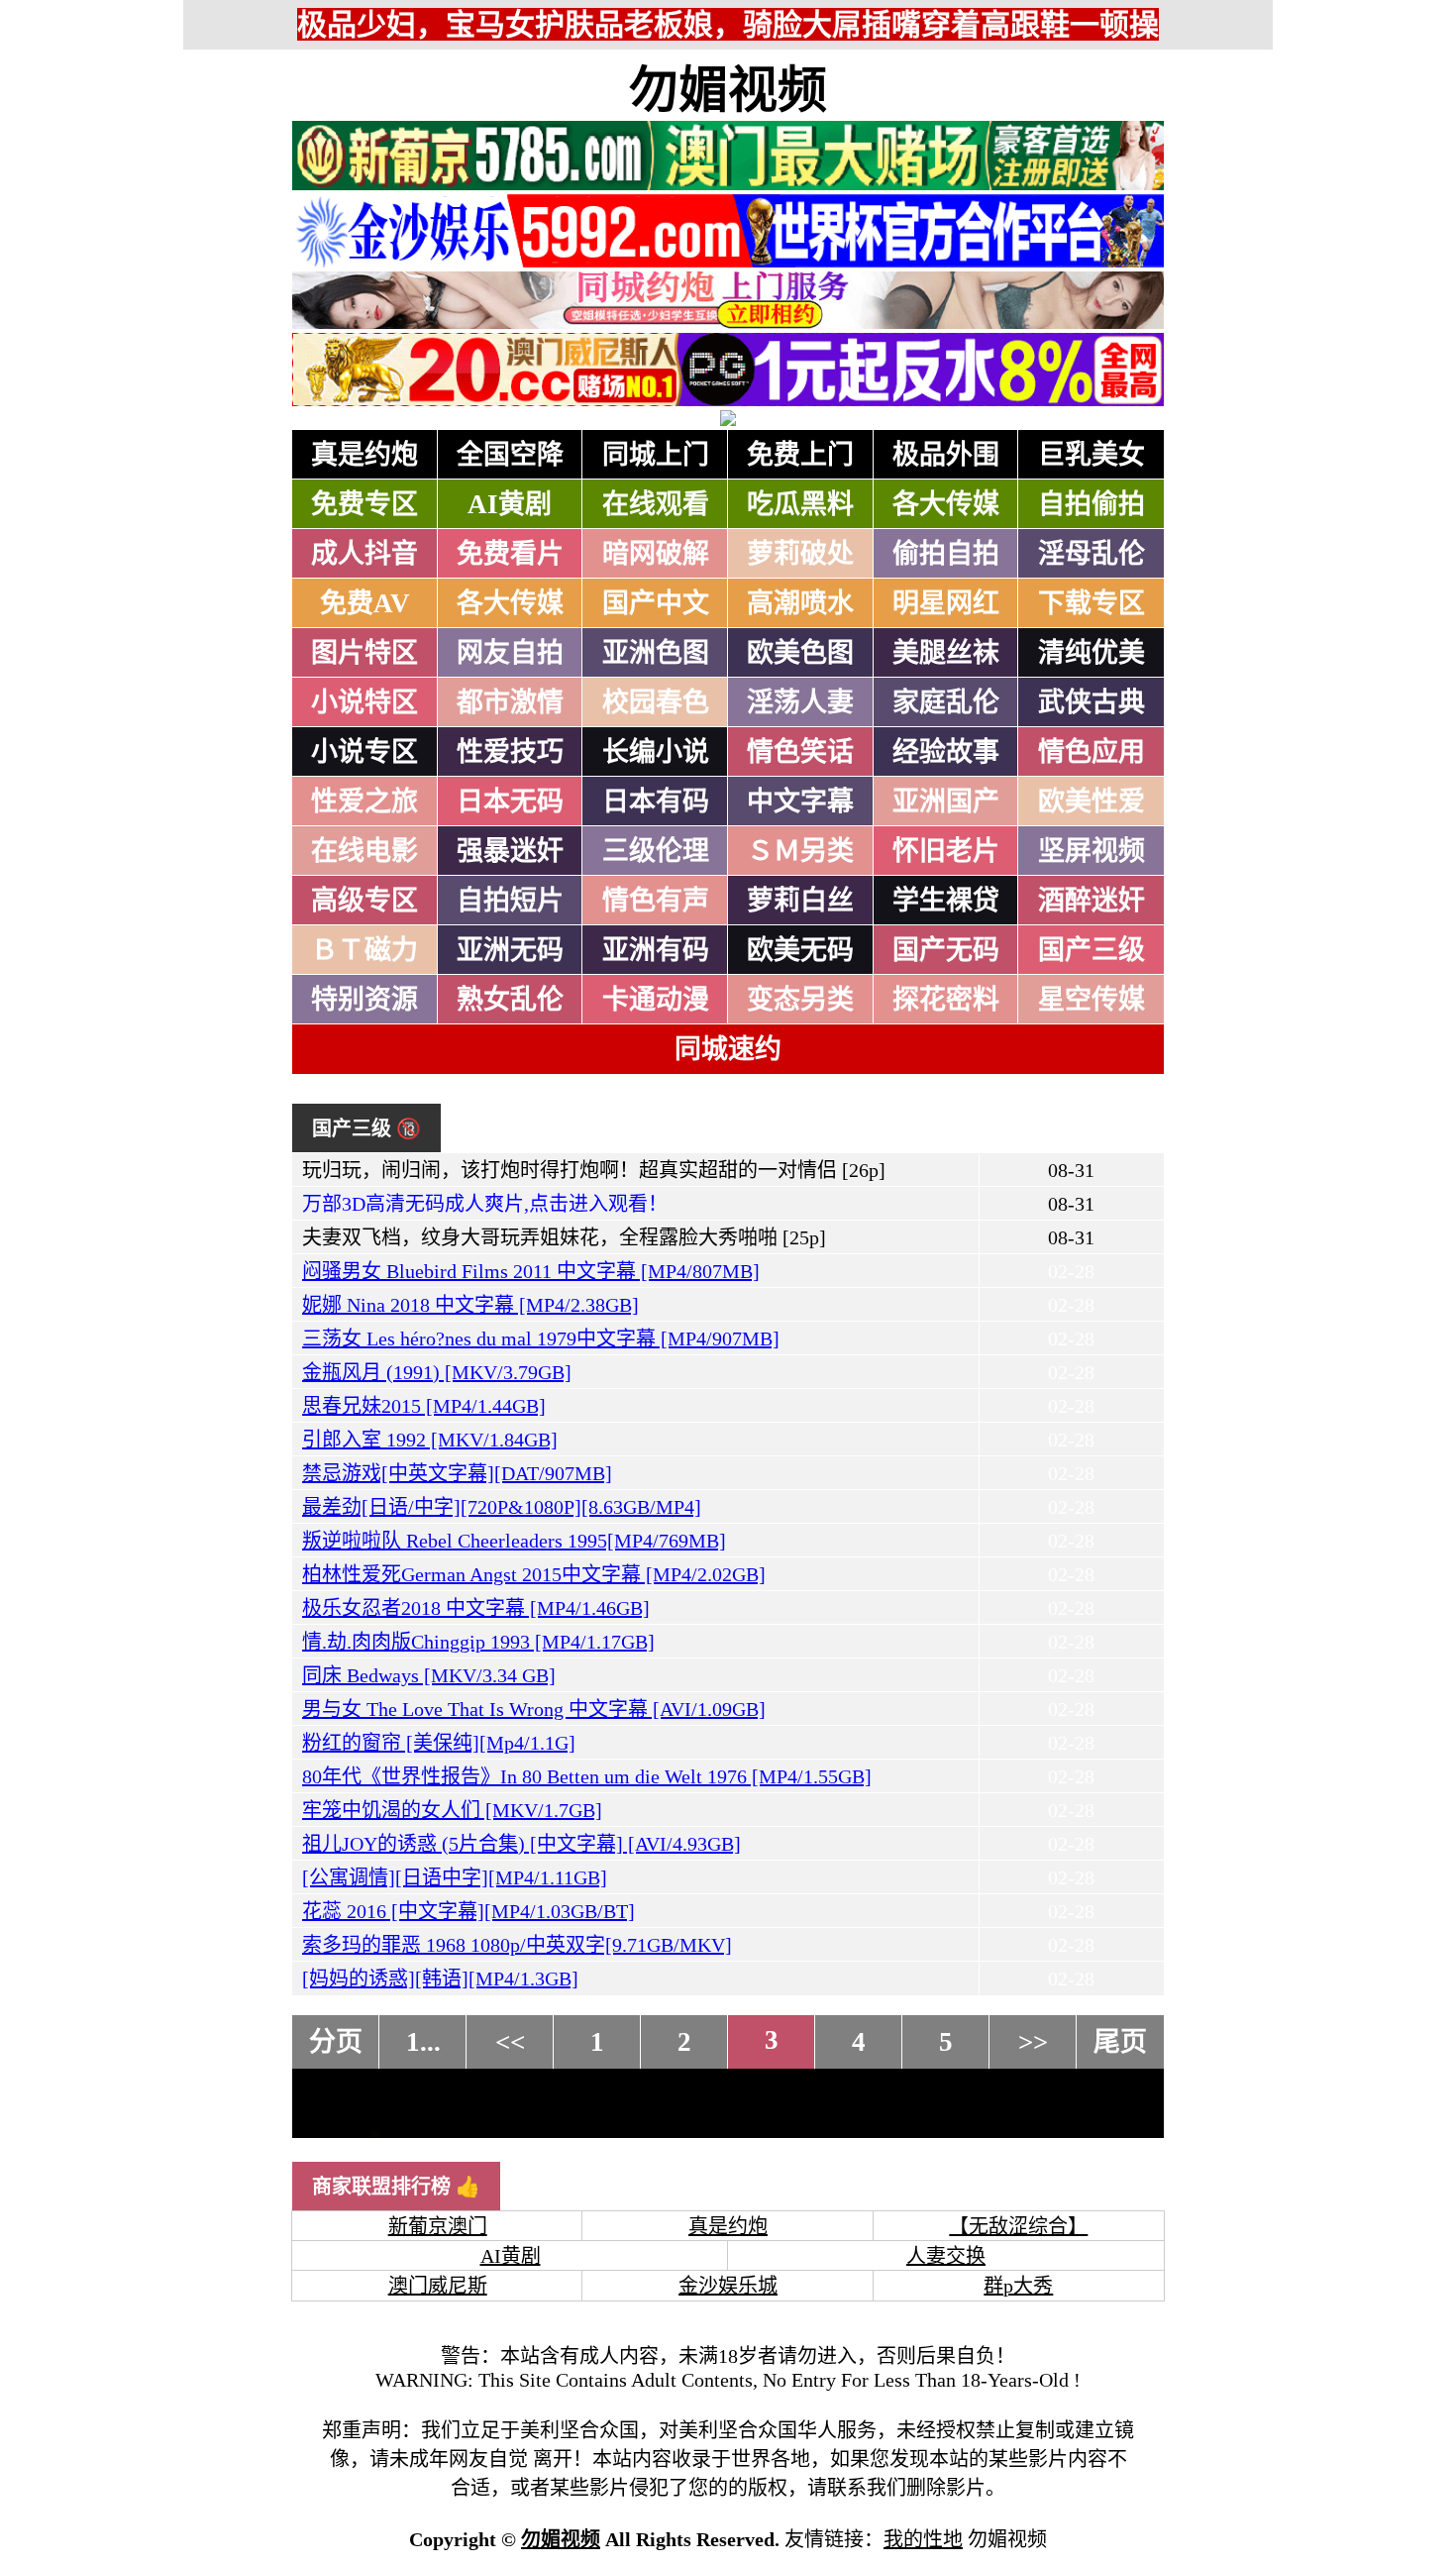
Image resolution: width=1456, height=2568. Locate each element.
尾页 (1120, 2042)
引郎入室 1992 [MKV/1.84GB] (430, 1440)
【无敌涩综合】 (1018, 2226)
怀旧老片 (946, 851)
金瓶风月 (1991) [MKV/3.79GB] (437, 1372)
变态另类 (800, 1000)
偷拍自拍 (946, 554)
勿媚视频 (728, 90)
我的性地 (923, 2539)
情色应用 (1092, 752)
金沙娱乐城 (728, 2286)
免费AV (365, 603)
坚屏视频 (1092, 851)
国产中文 (656, 603)
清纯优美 (1092, 653)
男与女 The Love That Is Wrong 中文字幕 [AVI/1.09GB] (534, 1709)
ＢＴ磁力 (364, 950)
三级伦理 (656, 851)
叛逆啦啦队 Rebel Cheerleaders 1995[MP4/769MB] (514, 1541)
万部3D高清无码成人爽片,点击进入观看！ (485, 1204)
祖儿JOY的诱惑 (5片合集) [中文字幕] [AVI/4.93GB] (521, 1844)
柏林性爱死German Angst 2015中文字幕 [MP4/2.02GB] (534, 1574)
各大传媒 (946, 504)
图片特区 (364, 653)
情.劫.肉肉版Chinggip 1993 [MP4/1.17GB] (478, 1642)
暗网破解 (656, 554)
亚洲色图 (656, 653)
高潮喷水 (800, 603)
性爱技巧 (510, 752)
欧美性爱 (1092, 802)
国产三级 (1092, 950)
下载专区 (1092, 603)
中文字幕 (800, 802)
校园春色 (656, 702)
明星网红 (946, 603)
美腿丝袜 (946, 653)
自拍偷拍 (1092, 504)
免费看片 (510, 554)
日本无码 (510, 802)
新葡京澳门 (438, 2226)
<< (510, 2042)
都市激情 (510, 702)
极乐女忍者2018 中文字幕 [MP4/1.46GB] (476, 1608)
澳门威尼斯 (438, 2286)
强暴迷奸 (510, 851)
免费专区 (364, 504)
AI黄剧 (510, 504)
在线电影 (364, 851)
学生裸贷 (946, 901)
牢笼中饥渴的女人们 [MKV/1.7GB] (452, 1810)
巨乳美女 (1092, 455)
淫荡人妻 (800, 702)
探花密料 (946, 1000)
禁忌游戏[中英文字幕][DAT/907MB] (457, 1473)
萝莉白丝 (800, 901)
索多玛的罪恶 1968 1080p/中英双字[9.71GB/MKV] (517, 1945)
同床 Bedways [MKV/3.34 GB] (429, 1675)
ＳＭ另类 (800, 851)
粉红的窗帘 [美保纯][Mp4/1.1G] (439, 1743)
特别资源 (364, 1000)
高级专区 (364, 901)
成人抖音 (364, 554)
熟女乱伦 (510, 1000)
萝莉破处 (800, 554)
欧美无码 (800, 950)
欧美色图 (800, 653)
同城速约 (728, 1049)
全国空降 (510, 455)
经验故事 (946, 752)
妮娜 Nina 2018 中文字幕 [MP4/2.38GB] (470, 1305)
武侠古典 (1092, 702)
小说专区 (364, 752)
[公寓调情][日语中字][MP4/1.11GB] (455, 1877)
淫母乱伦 (1092, 554)
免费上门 (800, 455)
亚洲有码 (656, 950)
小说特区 (364, 702)
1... (423, 2042)
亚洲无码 (510, 950)
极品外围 (946, 455)
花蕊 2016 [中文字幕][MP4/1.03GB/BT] (468, 1911)
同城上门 (656, 455)
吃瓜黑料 (800, 504)
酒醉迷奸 (1092, 901)
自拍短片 (510, 901)
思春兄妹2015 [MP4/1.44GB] (424, 1406)
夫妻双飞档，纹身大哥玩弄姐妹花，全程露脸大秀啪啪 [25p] (564, 1237)
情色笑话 (800, 752)
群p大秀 (1018, 2286)
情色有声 (656, 901)
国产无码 (946, 950)
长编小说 (656, 752)
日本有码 (656, 802)
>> (1033, 2042)
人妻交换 (946, 2256)
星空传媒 (1092, 1000)
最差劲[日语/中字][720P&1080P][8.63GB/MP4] (502, 1507)
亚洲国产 (946, 802)
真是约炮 (364, 455)
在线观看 (656, 504)
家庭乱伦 (946, 702)
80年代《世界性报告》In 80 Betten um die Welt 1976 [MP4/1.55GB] (587, 1776)
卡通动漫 (656, 1000)
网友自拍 (510, 653)
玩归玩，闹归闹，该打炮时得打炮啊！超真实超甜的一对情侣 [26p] (594, 1170)
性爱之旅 (364, 802)
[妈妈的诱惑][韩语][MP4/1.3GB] (440, 1979)
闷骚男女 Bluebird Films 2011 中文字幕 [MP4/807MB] (531, 1271)
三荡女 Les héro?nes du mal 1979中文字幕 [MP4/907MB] (541, 1338)
